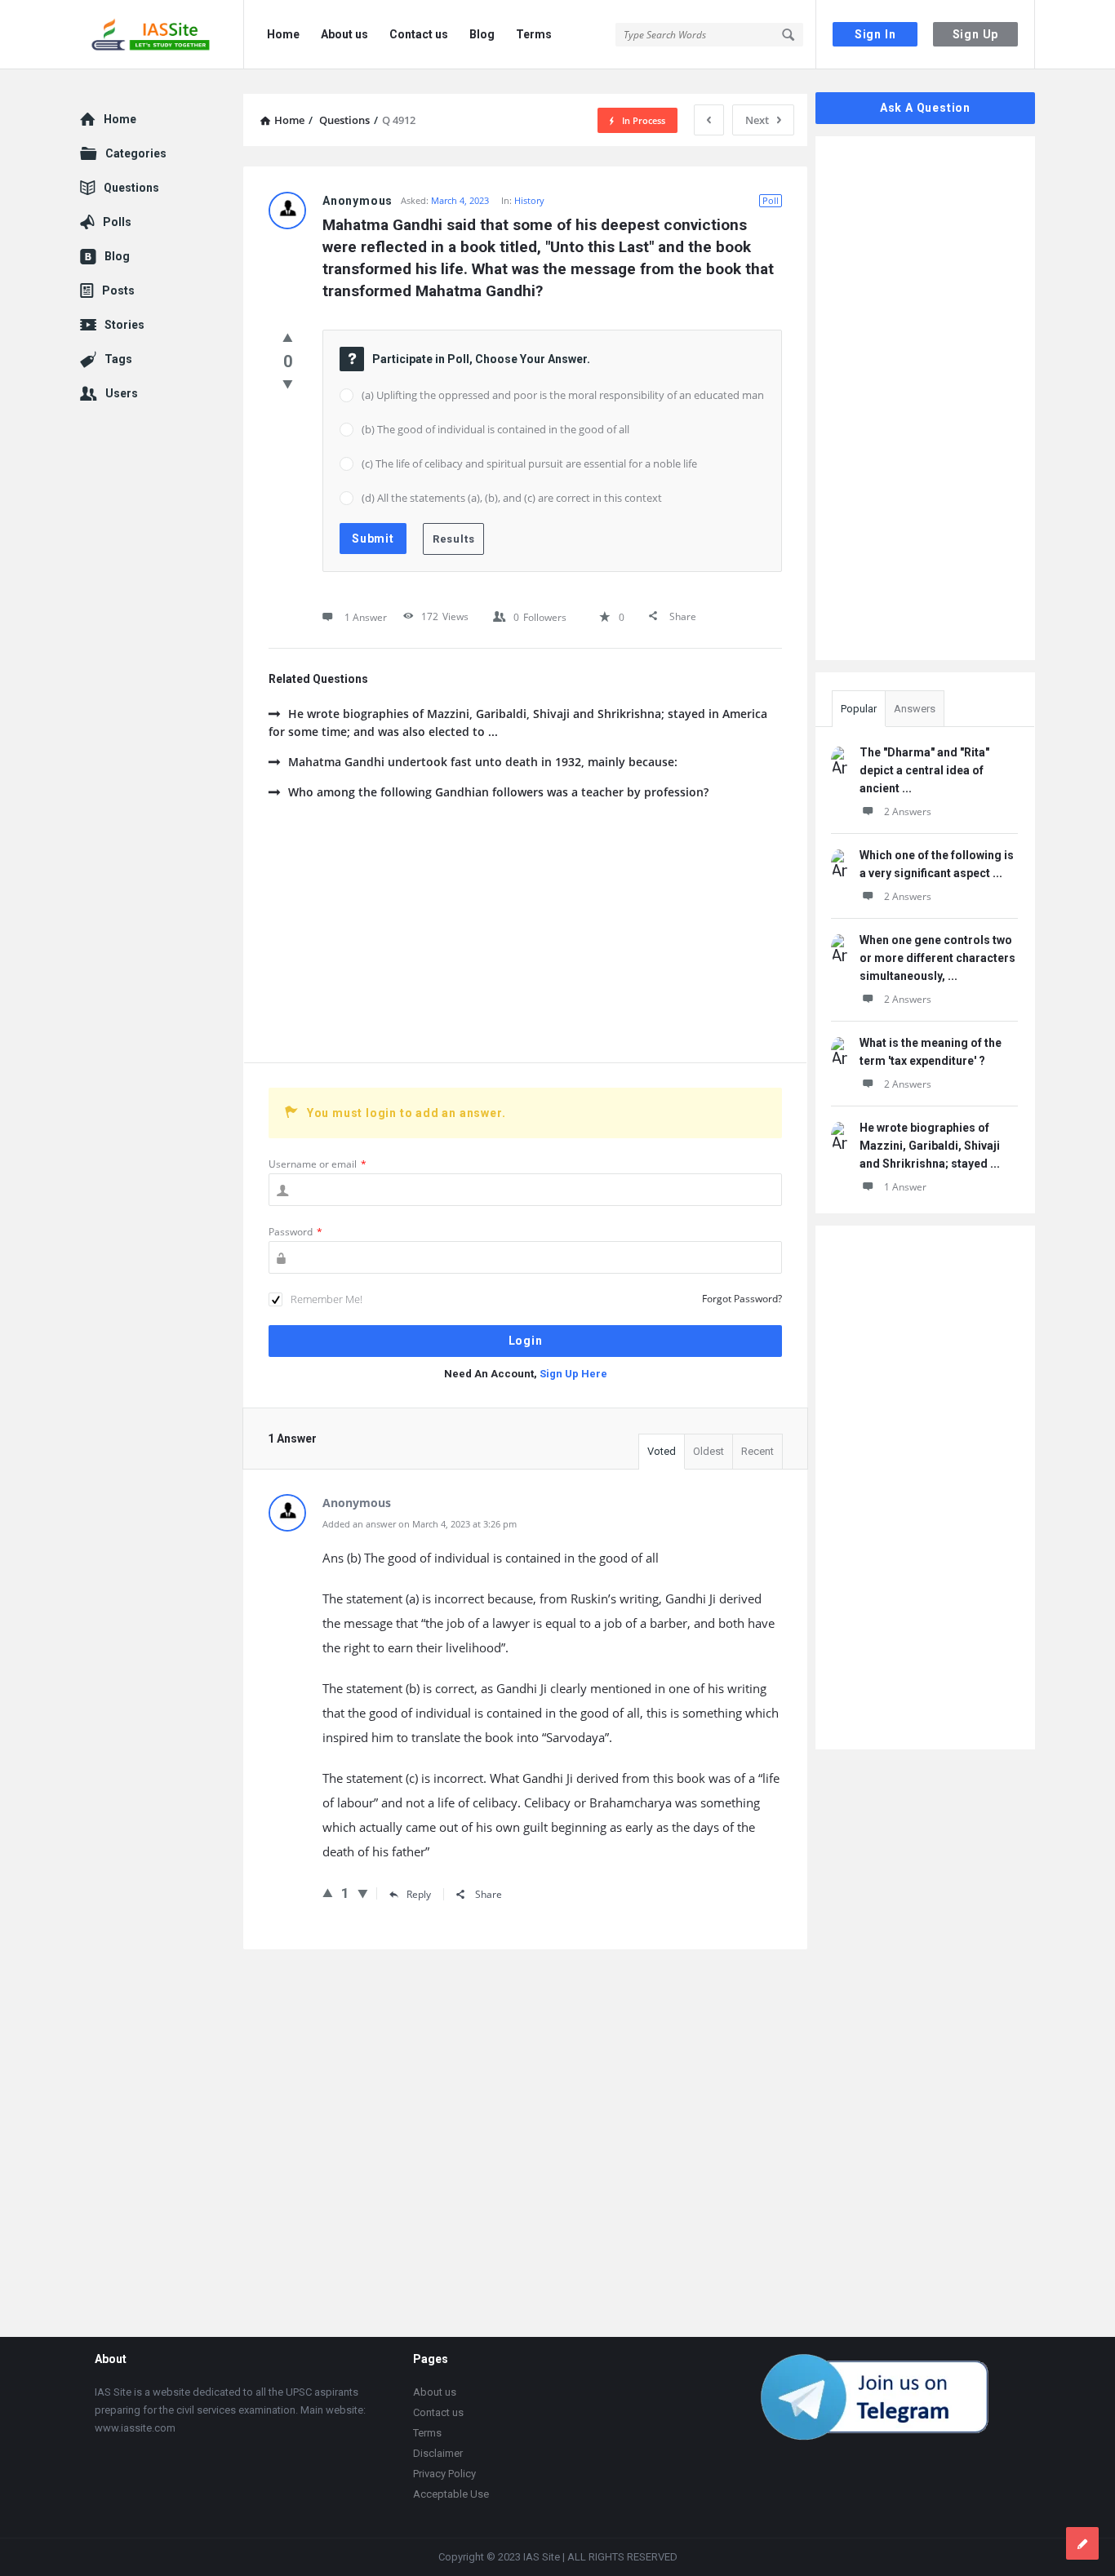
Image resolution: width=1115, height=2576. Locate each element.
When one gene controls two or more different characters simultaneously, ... (937, 958)
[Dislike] (288, 384)
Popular (859, 709)
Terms (534, 34)
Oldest (709, 1451)
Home (283, 34)
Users (122, 393)
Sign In (875, 34)
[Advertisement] (525, 940)
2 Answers (908, 811)
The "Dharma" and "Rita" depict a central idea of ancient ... (924, 770)
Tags (118, 359)
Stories (124, 325)
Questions (131, 188)
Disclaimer (438, 2453)
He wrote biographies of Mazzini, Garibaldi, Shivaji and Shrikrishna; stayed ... (930, 1146)
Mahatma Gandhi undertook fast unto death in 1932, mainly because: (483, 762)
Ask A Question (925, 108)
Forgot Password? (742, 1299)
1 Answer (905, 1187)
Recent (757, 1451)
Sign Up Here (573, 1374)
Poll (771, 200)
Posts (118, 290)
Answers (915, 709)
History (529, 200)
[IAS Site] (162, 35)
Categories (136, 153)
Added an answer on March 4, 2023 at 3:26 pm (420, 1524)
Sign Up (976, 34)
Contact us (419, 34)
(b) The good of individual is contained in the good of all (495, 429)
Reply (419, 1894)
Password (295, 1232)
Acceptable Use (451, 2494)
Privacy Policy (444, 2474)
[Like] (288, 337)
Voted (662, 1451)
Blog (482, 34)
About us (344, 34)
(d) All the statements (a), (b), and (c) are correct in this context (512, 498)
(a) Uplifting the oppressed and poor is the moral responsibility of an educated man (563, 395)
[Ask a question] (1082, 2543)
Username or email (318, 1164)
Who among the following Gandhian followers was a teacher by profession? (498, 792)
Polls (117, 222)
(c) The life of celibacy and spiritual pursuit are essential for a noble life (529, 463)
